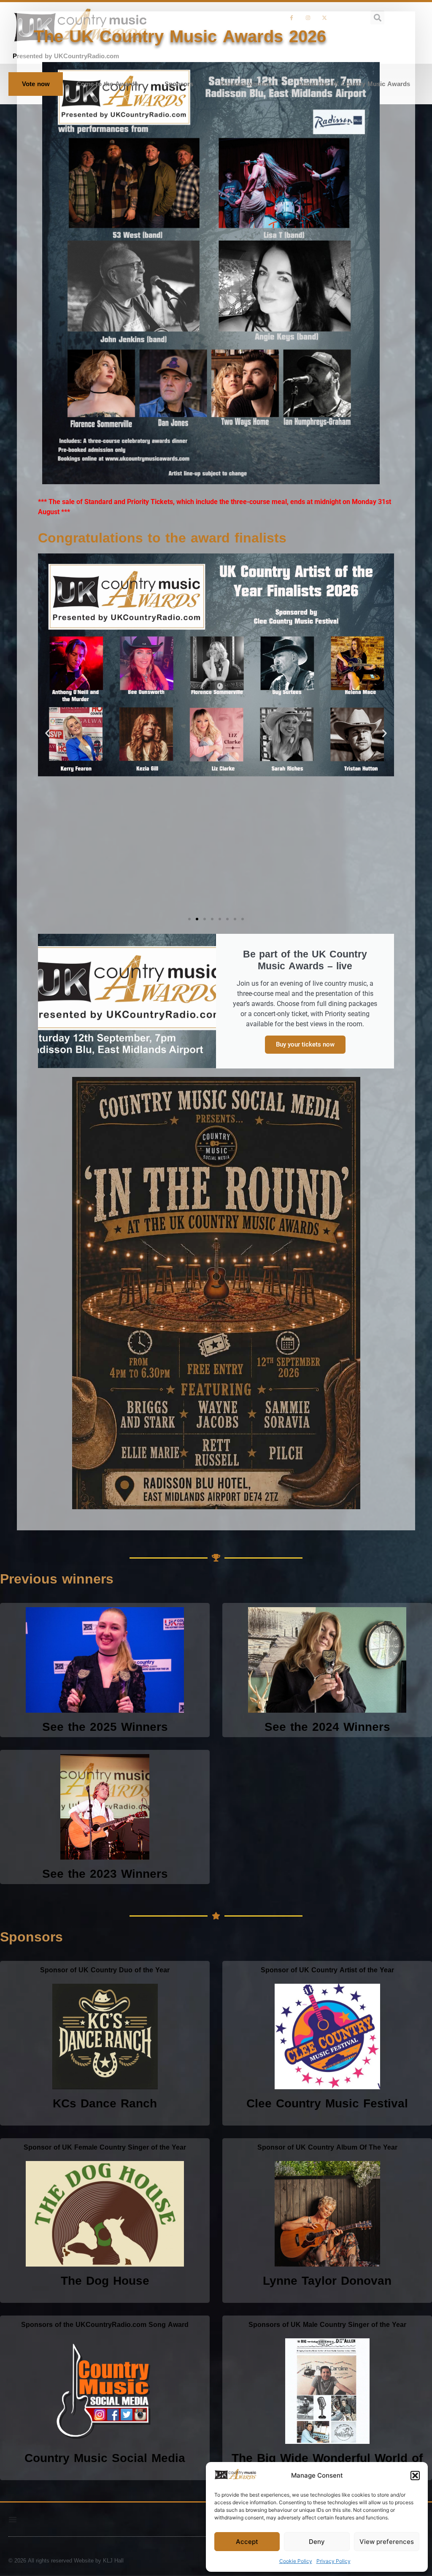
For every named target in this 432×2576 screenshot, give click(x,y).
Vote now (36, 84)
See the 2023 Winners (105, 1874)
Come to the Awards (107, 84)
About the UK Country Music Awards (354, 84)
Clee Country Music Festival (327, 2103)
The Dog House (105, 2281)
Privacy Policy (333, 2561)
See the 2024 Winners (327, 1727)
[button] (415, 2476)
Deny (317, 2542)
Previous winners (246, 84)
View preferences (387, 2542)
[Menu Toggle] (13, 2519)
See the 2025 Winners (105, 1727)
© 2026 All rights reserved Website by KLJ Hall (66, 2561)
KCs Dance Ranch (105, 2103)
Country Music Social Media (105, 2458)
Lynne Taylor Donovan (327, 2281)
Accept (247, 2542)
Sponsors (179, 84)
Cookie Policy (296, 2561)
